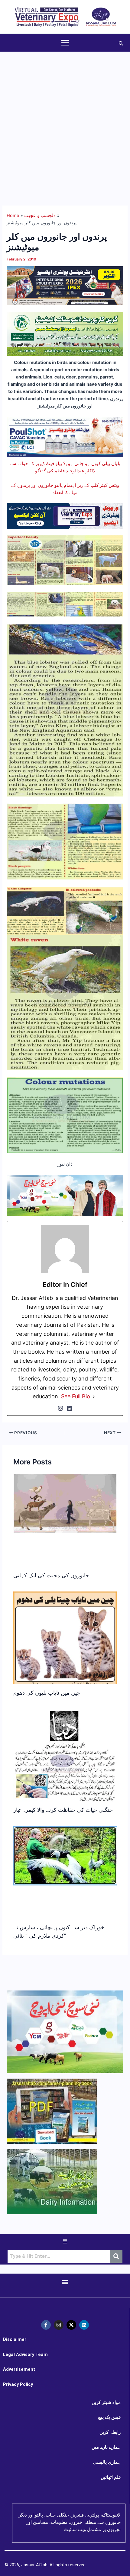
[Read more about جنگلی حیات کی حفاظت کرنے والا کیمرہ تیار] (65, 1763)
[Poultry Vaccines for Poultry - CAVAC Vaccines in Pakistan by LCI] (65, 436)
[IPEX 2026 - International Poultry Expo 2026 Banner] (65, 286)
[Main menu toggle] (65, 43)
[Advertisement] (65, 120)
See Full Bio (76, 1396)
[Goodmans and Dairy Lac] (65, 1195)
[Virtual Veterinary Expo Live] (65, 516)
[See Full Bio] (94, 1397)
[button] (121, 43)
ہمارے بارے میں (106, 2447)
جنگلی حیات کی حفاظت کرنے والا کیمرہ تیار (63, 1810)
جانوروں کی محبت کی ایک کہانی (51, 1575)
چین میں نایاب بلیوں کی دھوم (47, 1693)
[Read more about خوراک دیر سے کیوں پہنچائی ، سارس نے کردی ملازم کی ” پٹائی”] (65, 1856)
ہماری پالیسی (107, 2462)
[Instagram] (60, 1408)
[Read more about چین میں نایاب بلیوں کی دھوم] (65, 1654)
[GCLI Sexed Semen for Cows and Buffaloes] (65, 334)
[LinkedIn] (70, 1408)
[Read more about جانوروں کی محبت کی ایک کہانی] (65, 1503)
